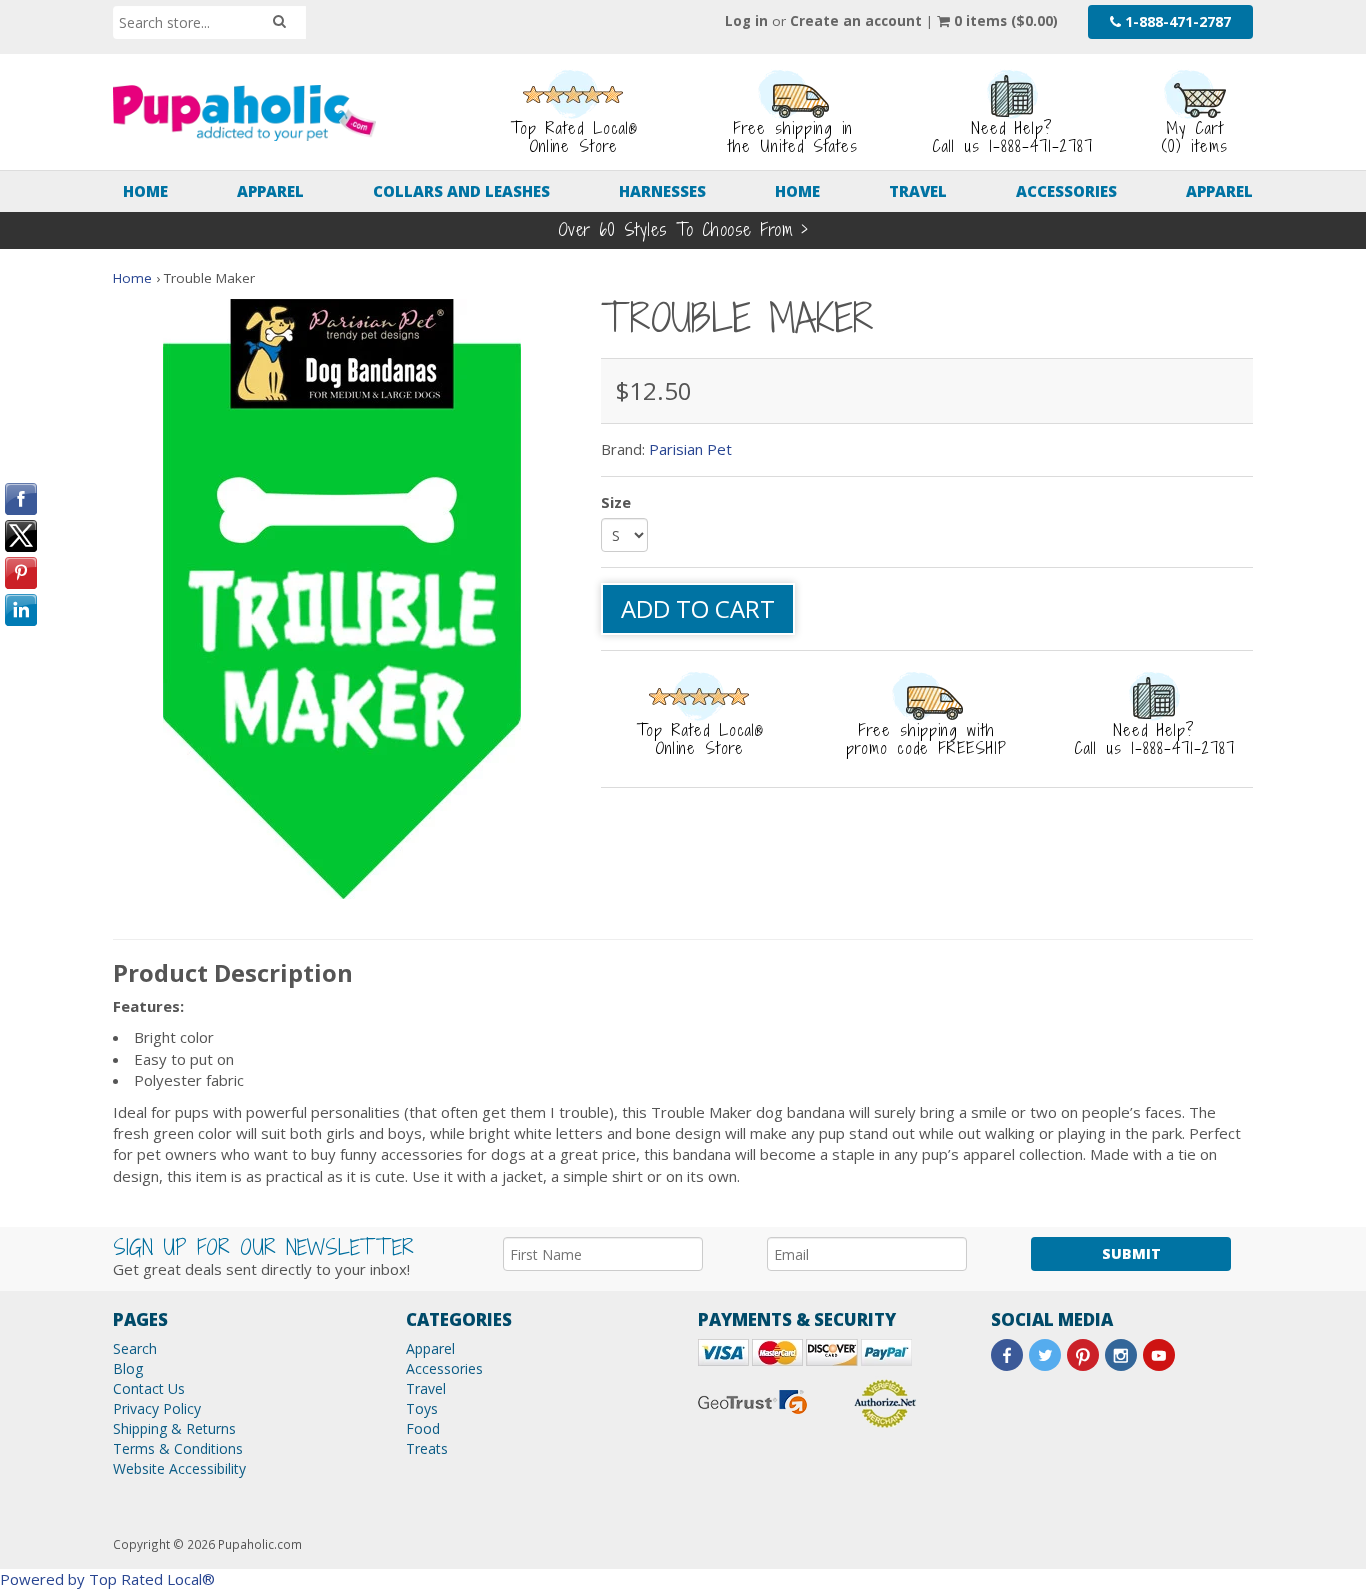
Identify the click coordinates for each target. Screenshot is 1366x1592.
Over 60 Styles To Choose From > (683, 229)
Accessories (1066, 191)
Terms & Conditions (178, 1448)
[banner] (244, 113)
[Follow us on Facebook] (1007, 1355)
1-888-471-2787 (1176, 21)
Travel (918, 191)
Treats (427, 1448)
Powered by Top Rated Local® (107, 1579)
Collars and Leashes (461, 191)
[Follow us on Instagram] (1121, 1355)
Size (616, 502)
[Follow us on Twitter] (1045, 1355)
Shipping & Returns (174, 1428)
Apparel (270, 191)
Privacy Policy (157, 1408)
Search (135, 1348)
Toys (422, 1408)
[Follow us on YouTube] (1159, 1355)
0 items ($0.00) (1004, 21)
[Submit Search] (279, 21)
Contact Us (149, 1388)
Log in (746, 21)
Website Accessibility (179, 1468)
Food (423, 1428)
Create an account (856, 21)
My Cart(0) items (1194, 137)
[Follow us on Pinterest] (1083, 1355)
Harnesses (662, 191)
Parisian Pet (690, 449)
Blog (128, 1368)
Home (145, 191)
